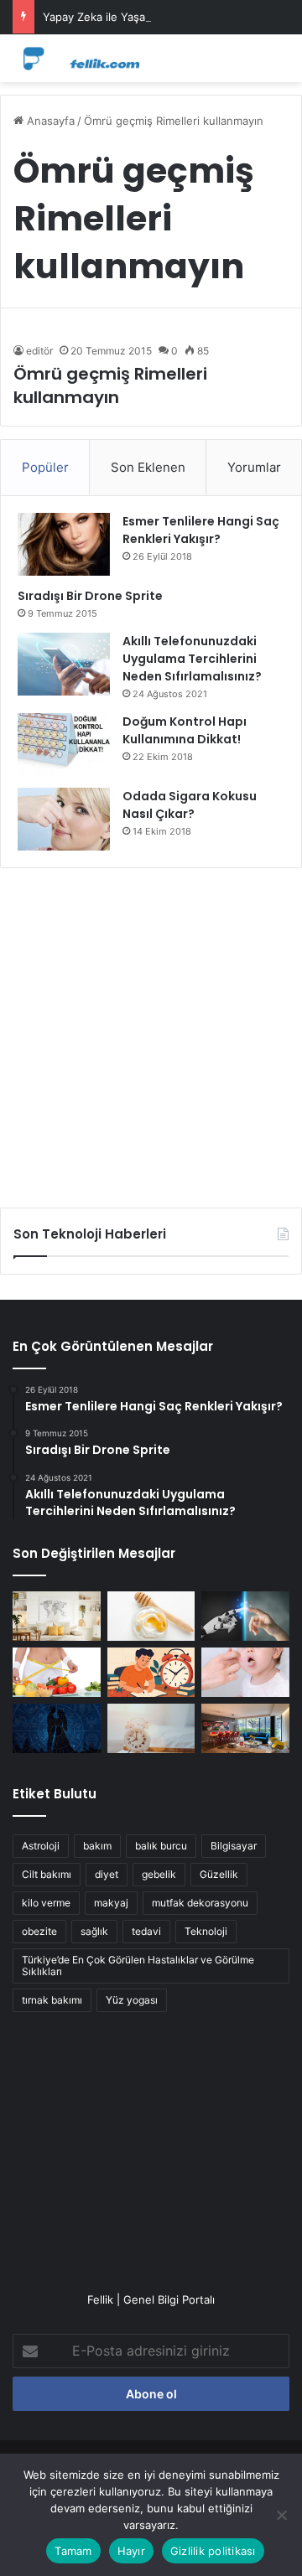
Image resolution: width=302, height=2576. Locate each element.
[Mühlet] (80, 58)
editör (39, 351)
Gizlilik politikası (213, 2551)
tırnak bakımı (52, 2000)
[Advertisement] (151, 1032)
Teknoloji (206, 1931)
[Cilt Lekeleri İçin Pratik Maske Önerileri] (151, 1616)
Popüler (45, 467)
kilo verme (46, 1903)
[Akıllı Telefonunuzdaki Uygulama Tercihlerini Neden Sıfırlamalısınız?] (64, 664)
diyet (107, 1874)
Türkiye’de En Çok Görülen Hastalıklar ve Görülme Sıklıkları (138, 1966)
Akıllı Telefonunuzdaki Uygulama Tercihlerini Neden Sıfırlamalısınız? (192, 659)
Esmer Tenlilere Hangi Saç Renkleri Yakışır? (201, 530)
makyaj (111, 1903)
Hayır (131, 2551)
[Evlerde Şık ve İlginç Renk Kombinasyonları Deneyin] (245, 1728)
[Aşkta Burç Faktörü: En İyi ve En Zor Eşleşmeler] (57, 1728)
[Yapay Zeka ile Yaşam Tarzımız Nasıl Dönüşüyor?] (245, 1616)
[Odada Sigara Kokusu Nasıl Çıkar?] (64, 819)
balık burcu (161, 1846)
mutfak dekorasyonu (200, 1903)
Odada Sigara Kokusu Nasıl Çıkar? (190, 805)
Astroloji (41, 1846)
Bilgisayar (234, 1846)
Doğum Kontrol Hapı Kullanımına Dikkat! (185, 730)
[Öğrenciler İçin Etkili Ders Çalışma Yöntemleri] (151, 1672)
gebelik (159, 1874)
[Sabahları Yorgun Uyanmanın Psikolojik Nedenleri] (151, 1728)
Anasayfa (49, 121)
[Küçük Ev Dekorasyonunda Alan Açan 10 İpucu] (57, 1616)
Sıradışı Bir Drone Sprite (90, 596)
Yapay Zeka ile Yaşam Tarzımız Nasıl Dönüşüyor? (169, 17)
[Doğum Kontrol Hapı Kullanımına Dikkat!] (64, 745)
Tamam (73, 2551)
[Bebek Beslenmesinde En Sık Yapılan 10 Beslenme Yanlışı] (245, 1672)
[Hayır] (281, 2515)
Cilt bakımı (47, 1874)
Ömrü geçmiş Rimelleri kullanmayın (110, 385)
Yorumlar (254, 467)
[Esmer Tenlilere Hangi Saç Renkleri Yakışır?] (64, 544)
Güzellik (219, 1874)
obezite (39, 1931)
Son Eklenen (148, 467)
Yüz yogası (132, 2000)
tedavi (146, 1931)
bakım (97, 1846)
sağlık (94, 1931)
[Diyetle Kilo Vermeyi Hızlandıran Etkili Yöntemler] (57, 1672)
